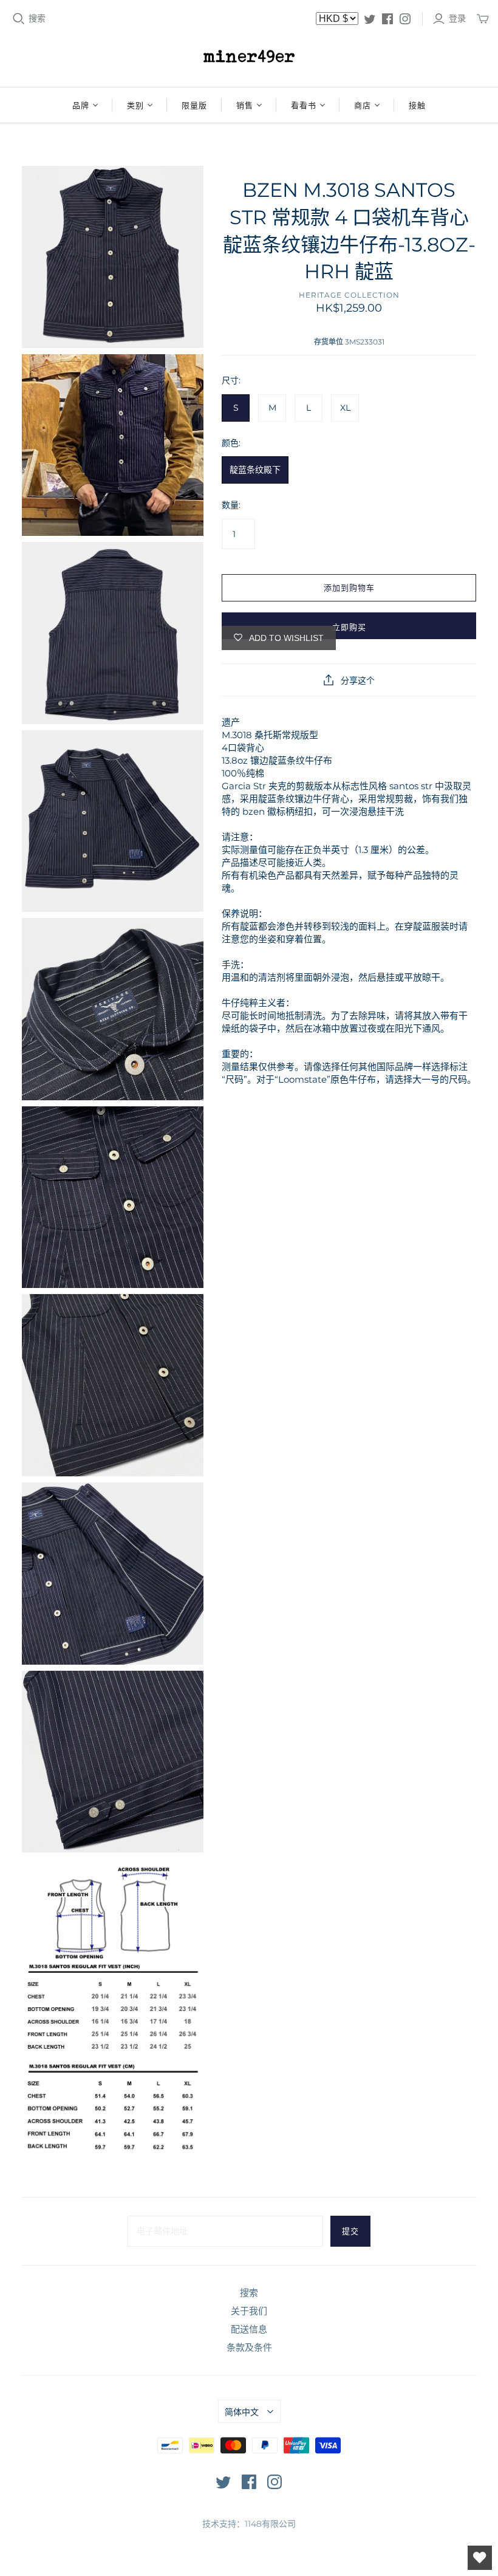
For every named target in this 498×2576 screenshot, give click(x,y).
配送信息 (249, 2329)
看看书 (304, 105)
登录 (457, 18)
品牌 (81, 105)
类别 (135, 105)
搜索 (37, 18)
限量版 (194, 105)
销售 (245, 105)
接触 (417, 105)
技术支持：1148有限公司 (249, 2524)
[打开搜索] (19, 19)
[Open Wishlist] (480, 2558)
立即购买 (349, 627)
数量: (231, 505)
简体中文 (242, 2412)
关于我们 (249, 2311)
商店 (363, 105)
